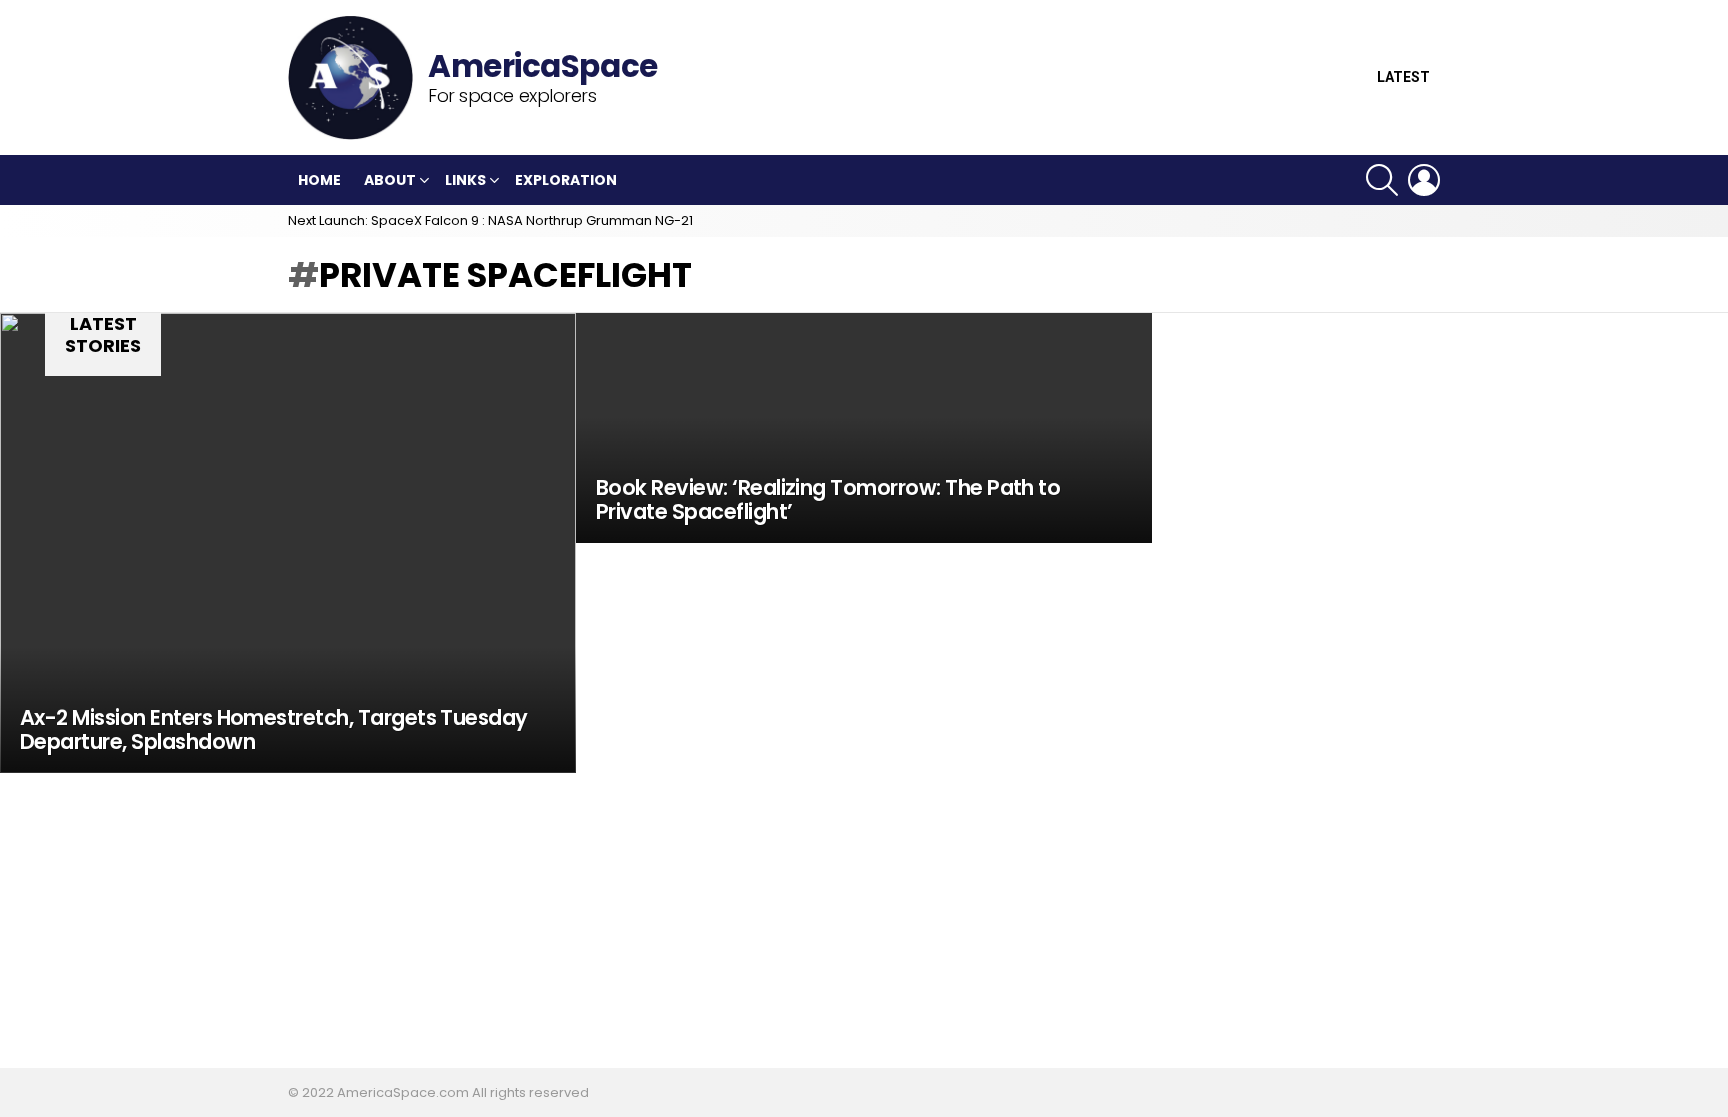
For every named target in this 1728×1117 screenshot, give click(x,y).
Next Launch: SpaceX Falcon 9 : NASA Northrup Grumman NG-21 (490, 220)
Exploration (566, 180)
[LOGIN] (1424, 180)
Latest (1403, 77)
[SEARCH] (1382, 180)
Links (465, 180)
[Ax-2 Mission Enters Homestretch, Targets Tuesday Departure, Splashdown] (288, 543)
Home (319, 180)
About (390, 180)
